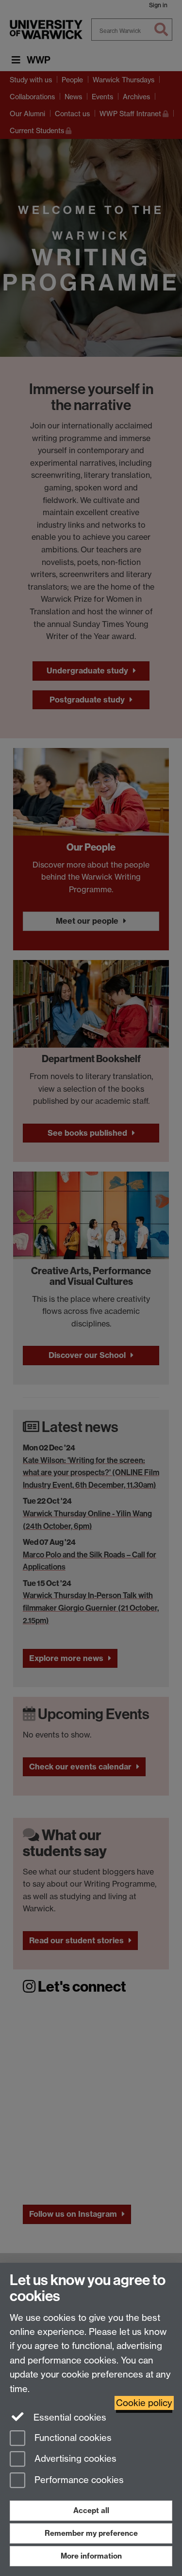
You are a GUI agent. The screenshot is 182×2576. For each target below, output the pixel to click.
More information (91, 2556)
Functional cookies (72, 2438)
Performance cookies (78, 2480)
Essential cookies (69, 2417)
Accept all (91, 2510)
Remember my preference (91, 2533)
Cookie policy (144, 2403)
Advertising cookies (74, 2459)
